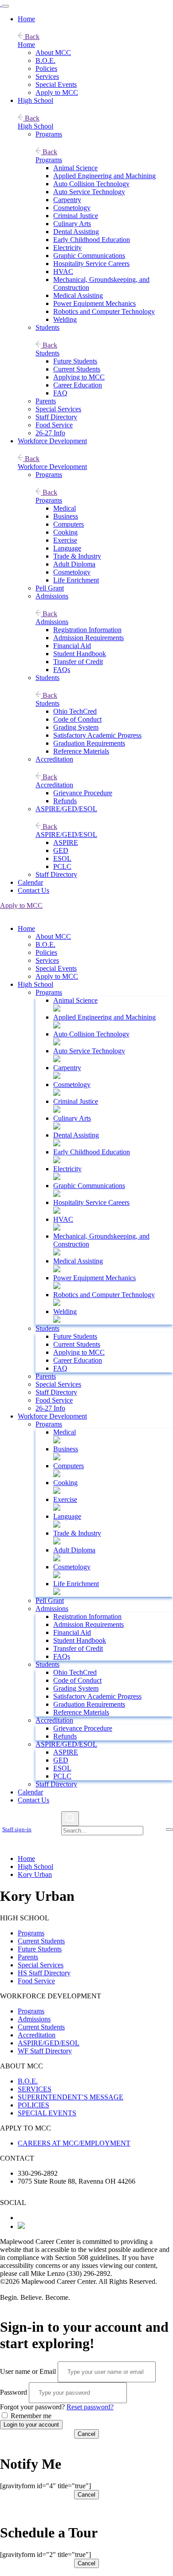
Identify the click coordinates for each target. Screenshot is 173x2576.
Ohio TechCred (75, 711)
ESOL (62, 858)
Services (47, 76)
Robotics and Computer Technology (104, 311)
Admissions (52, 596)
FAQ (60, 393)
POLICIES (33, 2105)
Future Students (75, 361)
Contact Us (33, 890)
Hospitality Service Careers (91, 264)
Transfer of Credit (78, 662)
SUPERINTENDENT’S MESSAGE (71, 2097)
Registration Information (87, 630)
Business (66, 516)
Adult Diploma (74, 564)
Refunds (65, 801)
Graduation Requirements (89, 743)
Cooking (65, 532)
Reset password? (90, 2407)
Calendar (30, 882)
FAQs (62, 670)
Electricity (67, 248)
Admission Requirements (88, 638)
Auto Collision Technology (91, 184)
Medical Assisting (78, 295)
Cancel (86, 2434)
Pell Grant (50, 588)
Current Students (77, 369)
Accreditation (54, 759)
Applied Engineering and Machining (104, 176)
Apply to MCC (57, 92)
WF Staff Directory (45, 2051)
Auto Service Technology (89, 192)
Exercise (65, 540)
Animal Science (75, 168)
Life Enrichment (76, 580)
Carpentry (67, 200)
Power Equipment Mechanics (94, 303)
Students (47, 327)
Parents (46, 401)
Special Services (58, 409)
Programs (49, 134)
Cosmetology (72, 208)
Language (67, 548)
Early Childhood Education (92, 240)
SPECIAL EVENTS (47, 2113)
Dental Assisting (76, 232)
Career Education (78, 385)
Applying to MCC (79, 377)
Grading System (76, 727)
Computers (69, 524)
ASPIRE (66, 842)
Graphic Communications (89, 256)
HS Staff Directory (44, 1973)
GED (61, 850)
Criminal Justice (76, 216)
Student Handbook (80, 654)
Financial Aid (72, 646)
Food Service (54, 425)
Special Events (56, 84)
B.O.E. (45, 61)
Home (26, 19)
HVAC (63, 272)
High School (35, 100)
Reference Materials (81, 751)
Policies (46, 68)
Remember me (30, 2416)
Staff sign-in (17, 1829)
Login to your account (31, 2425)
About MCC (53, 53)
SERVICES (35, 2089)
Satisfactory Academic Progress (97, 735)
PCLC (62, 866)
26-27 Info (50, 433)
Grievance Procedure (83, 793)
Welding (65, 319)
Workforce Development (52, 441)
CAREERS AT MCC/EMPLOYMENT (74, 2143)
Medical (65, 508)
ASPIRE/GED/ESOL (66, 809)
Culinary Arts (72, 224)
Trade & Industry (77, 556)
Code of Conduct (77, 719)
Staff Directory (56, 417)
